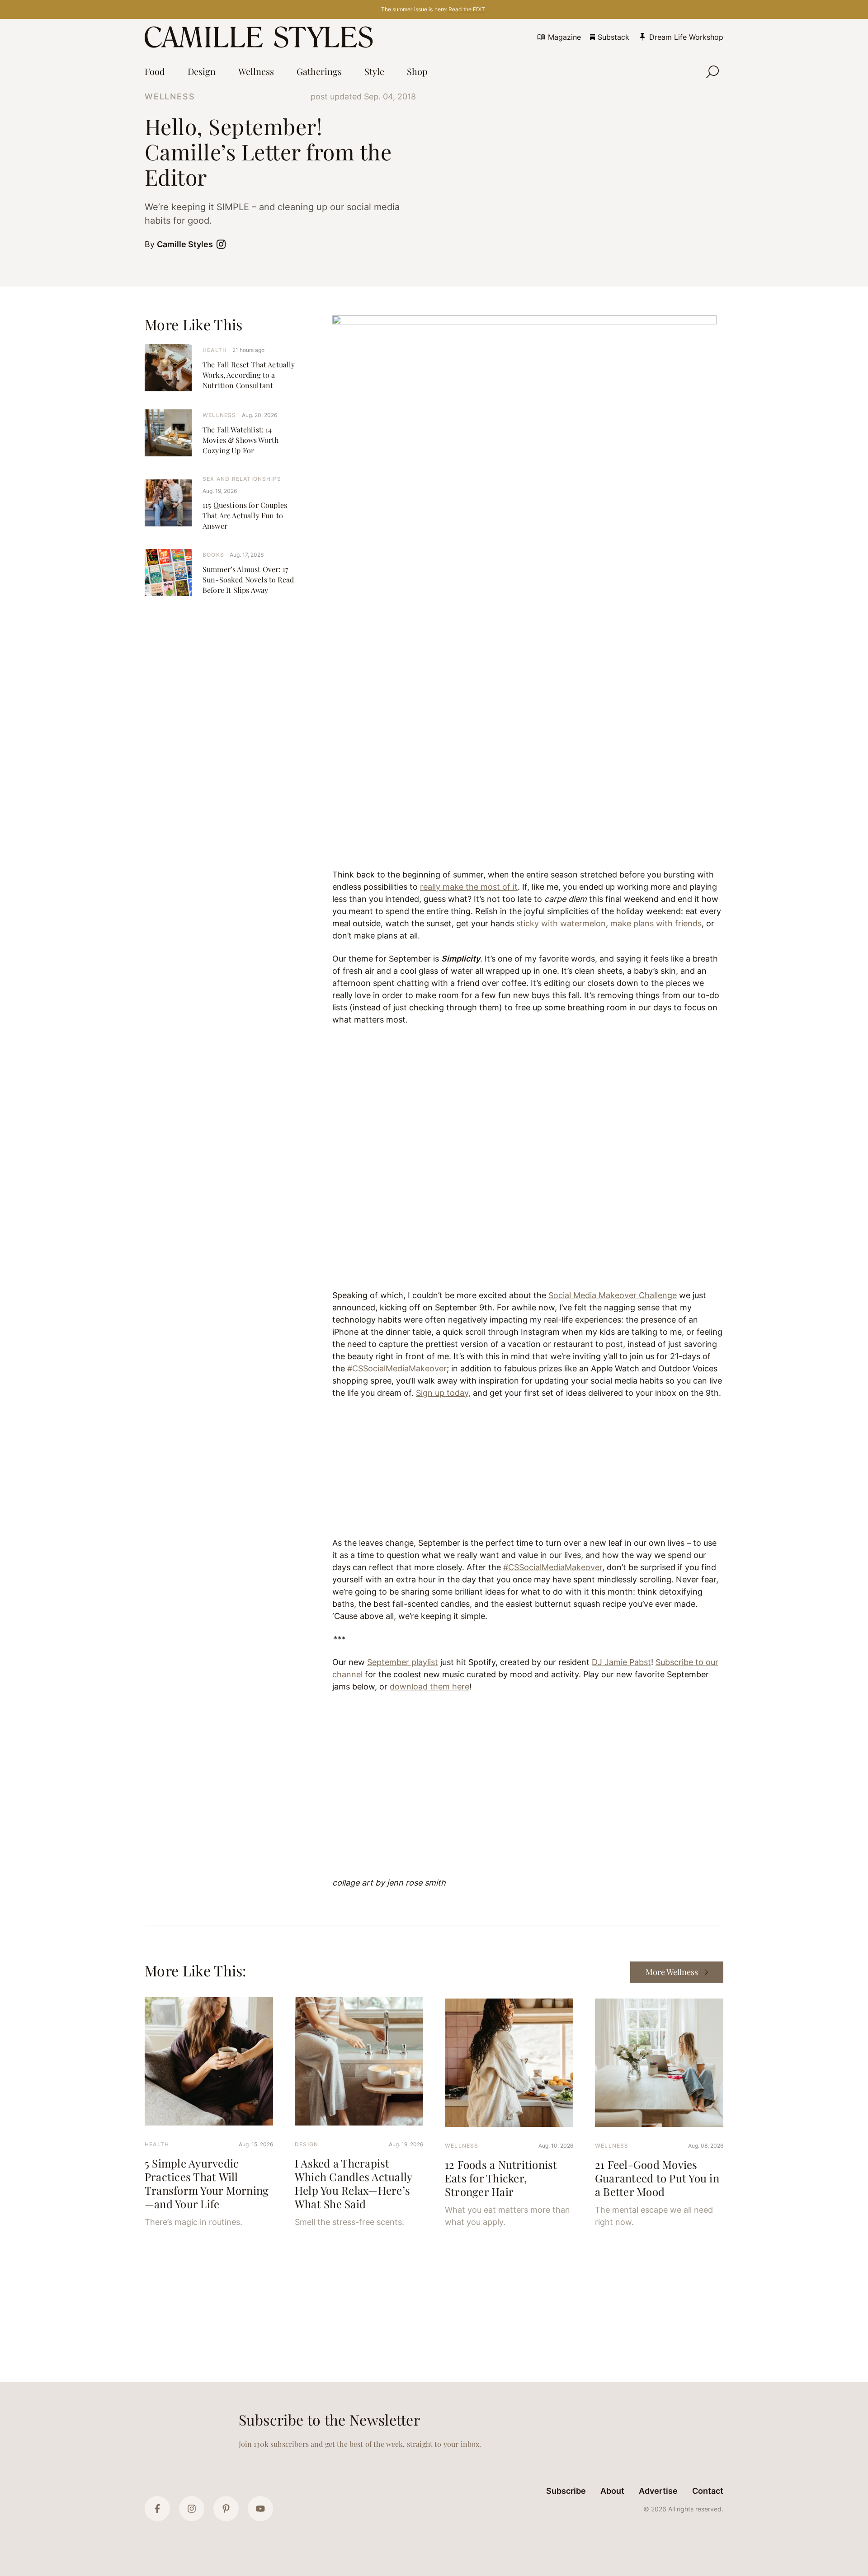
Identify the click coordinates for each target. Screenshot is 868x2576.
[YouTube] (260, 2509)
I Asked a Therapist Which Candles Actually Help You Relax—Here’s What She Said (353, 2183)
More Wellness (672, 1972)
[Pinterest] (226, 2509)
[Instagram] (192, 2509)
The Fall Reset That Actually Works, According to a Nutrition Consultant (249, 375)
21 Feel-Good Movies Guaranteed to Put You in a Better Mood (657, 2178)
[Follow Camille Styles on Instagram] (223, 244)
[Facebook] (157, 2509)
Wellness (170, 96)
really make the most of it (469, 887)
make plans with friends (656, 923)
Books (213, 555)
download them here (429, 1687)
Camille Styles (185, 244)
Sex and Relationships (242, 479)
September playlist (403, 1662)
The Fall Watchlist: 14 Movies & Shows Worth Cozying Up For (241, 440)
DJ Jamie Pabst (621, 1662)
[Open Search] (712, 72)
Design (307, 2144)
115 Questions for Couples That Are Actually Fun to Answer (245, 515)
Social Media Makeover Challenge (613, 1295)
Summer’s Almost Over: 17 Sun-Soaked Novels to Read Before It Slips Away (248, 579)
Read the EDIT (467, 9)
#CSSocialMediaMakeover (397, 1368)
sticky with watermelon (561, 923)
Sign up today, (443, 1393)
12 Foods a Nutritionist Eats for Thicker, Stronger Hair (501, 2178)
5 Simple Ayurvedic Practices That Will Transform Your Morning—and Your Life (207, 2183)
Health (215, 350)
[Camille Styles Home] (261, 37)
